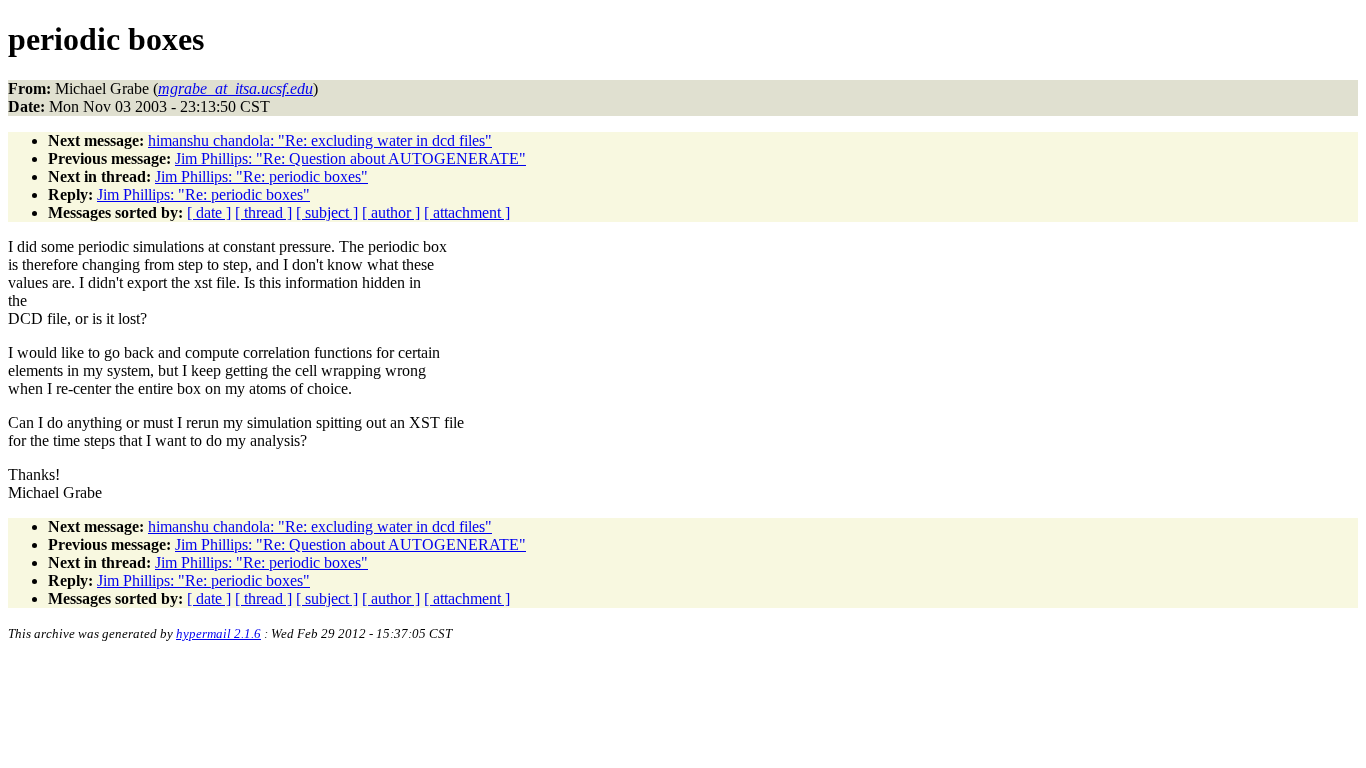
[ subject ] (327, 212)
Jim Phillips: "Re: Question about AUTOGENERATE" (350, 158)
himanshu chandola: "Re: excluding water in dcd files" (320, 140)
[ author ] (391, 212)
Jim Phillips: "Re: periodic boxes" (261, 176)
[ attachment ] (467, 212)
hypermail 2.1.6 (218, 633)
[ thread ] (263, 212)
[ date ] (209, 212)
